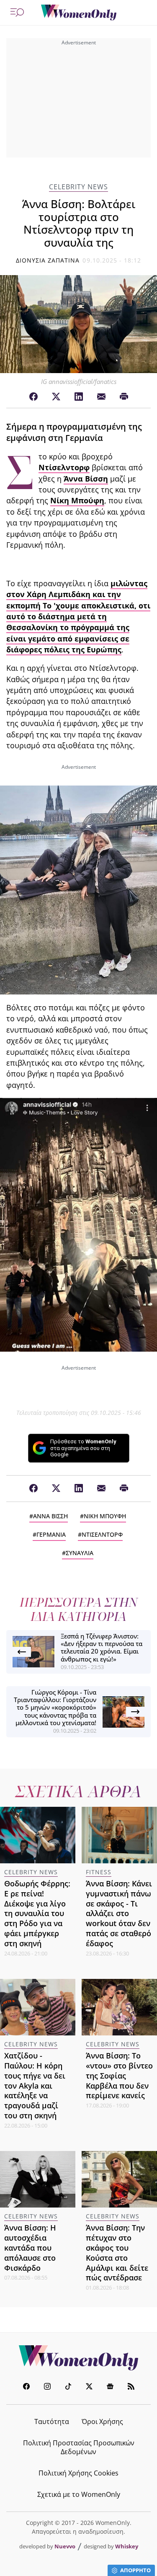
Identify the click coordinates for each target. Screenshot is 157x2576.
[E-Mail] (101, 397)
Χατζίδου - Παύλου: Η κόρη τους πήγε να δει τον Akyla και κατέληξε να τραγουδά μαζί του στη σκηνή (35, 2085)
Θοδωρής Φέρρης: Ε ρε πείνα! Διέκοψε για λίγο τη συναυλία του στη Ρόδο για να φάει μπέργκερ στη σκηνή (37, 1913)
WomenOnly (79, 2358)
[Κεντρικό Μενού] (17, 13)
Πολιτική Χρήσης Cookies (78, 2473)
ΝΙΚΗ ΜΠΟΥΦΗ (105, 1516)
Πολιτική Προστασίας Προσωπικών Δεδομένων (79, 2447)
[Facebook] (33, 397)
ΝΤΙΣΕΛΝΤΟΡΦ (102, 1534)
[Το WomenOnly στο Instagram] (47, 2387)
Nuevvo (65, 2546)
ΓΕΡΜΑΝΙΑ (51, 1534)
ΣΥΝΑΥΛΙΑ (80, 1553)
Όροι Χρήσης (102, 2421)
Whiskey (127, 2546)
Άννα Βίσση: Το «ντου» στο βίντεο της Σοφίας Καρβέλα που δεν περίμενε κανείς (119, 2075)
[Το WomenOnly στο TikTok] (68, 2387)
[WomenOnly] (79, 13)
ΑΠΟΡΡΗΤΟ (135, 2570)
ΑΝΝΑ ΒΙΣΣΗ (50, 1516)
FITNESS (99, 1872)
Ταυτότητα (52, 2421)
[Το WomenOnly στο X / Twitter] (89, 2387)
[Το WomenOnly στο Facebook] (26, 2387)
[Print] (124, 397)
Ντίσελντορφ (64, 467)
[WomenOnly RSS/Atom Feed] (131, 2387)
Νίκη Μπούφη (77, 500)
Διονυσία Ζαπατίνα (48, 260)
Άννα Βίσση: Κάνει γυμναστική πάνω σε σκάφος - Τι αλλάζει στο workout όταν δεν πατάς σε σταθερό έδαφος (119, 1913)
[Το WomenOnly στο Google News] (110, 2387)
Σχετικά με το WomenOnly (79, 2494)
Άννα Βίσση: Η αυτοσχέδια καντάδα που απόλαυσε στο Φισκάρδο (30, 2248)
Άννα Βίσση (86, 479)
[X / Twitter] (56, 397)
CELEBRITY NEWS (78, 187)
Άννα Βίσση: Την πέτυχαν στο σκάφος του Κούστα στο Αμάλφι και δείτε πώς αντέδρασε (117, 2253)
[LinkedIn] (79, 397)
